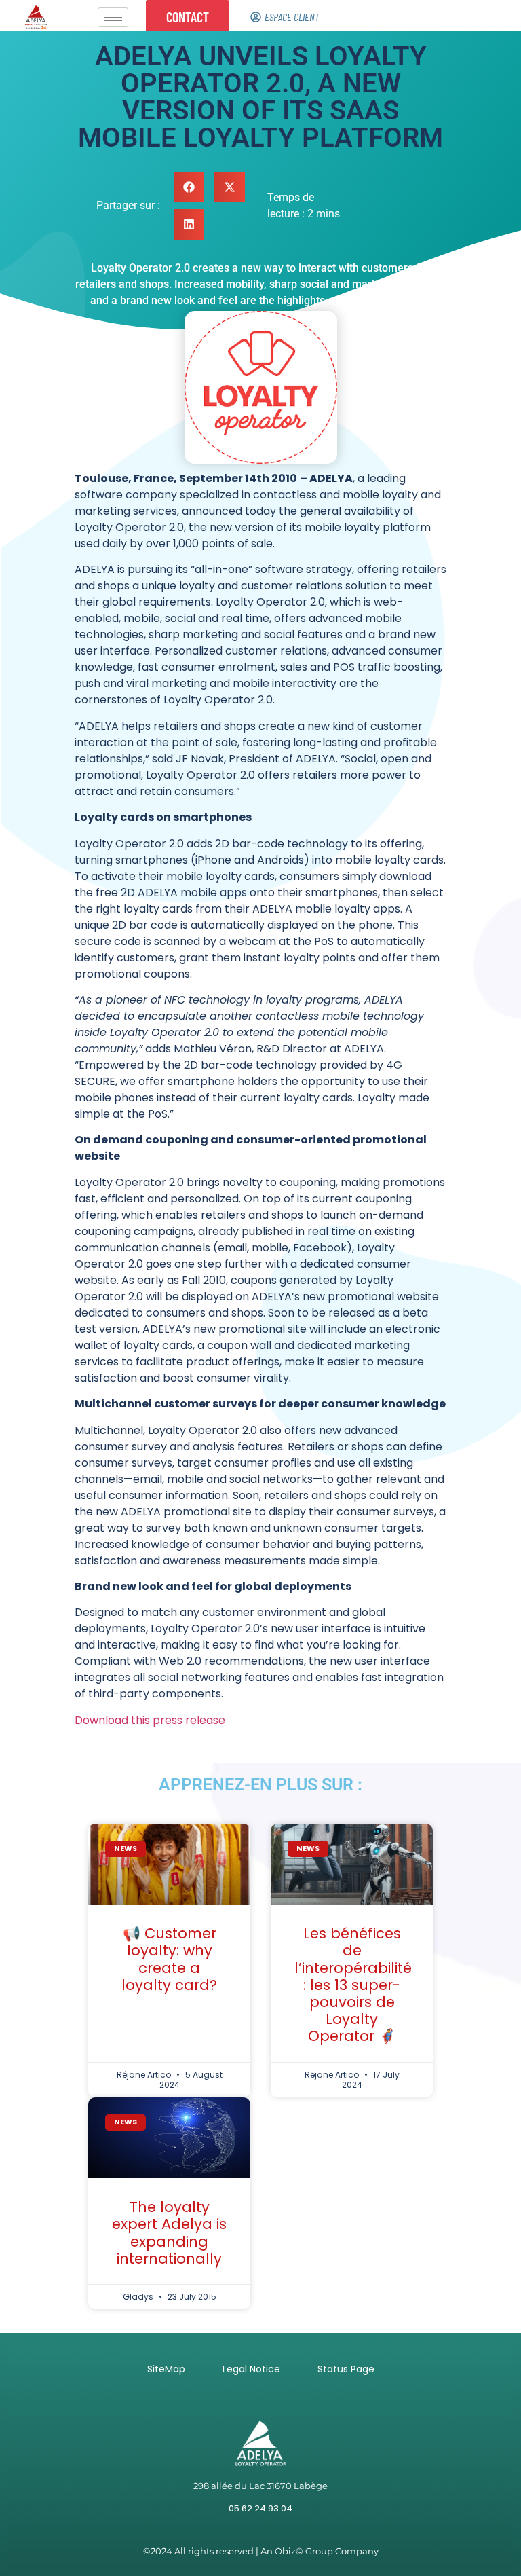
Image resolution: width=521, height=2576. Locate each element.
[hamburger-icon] (113, 17)
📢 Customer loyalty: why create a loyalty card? (169, 1959)
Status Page (346, 2369)
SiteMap (166, 2369)
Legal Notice (251, 2369)
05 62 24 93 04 (260, 2508)
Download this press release (150, 1720)
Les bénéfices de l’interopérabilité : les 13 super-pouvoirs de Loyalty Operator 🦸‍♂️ (353, 1985)
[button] (189, 187)
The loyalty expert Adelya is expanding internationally (169, 2233)
